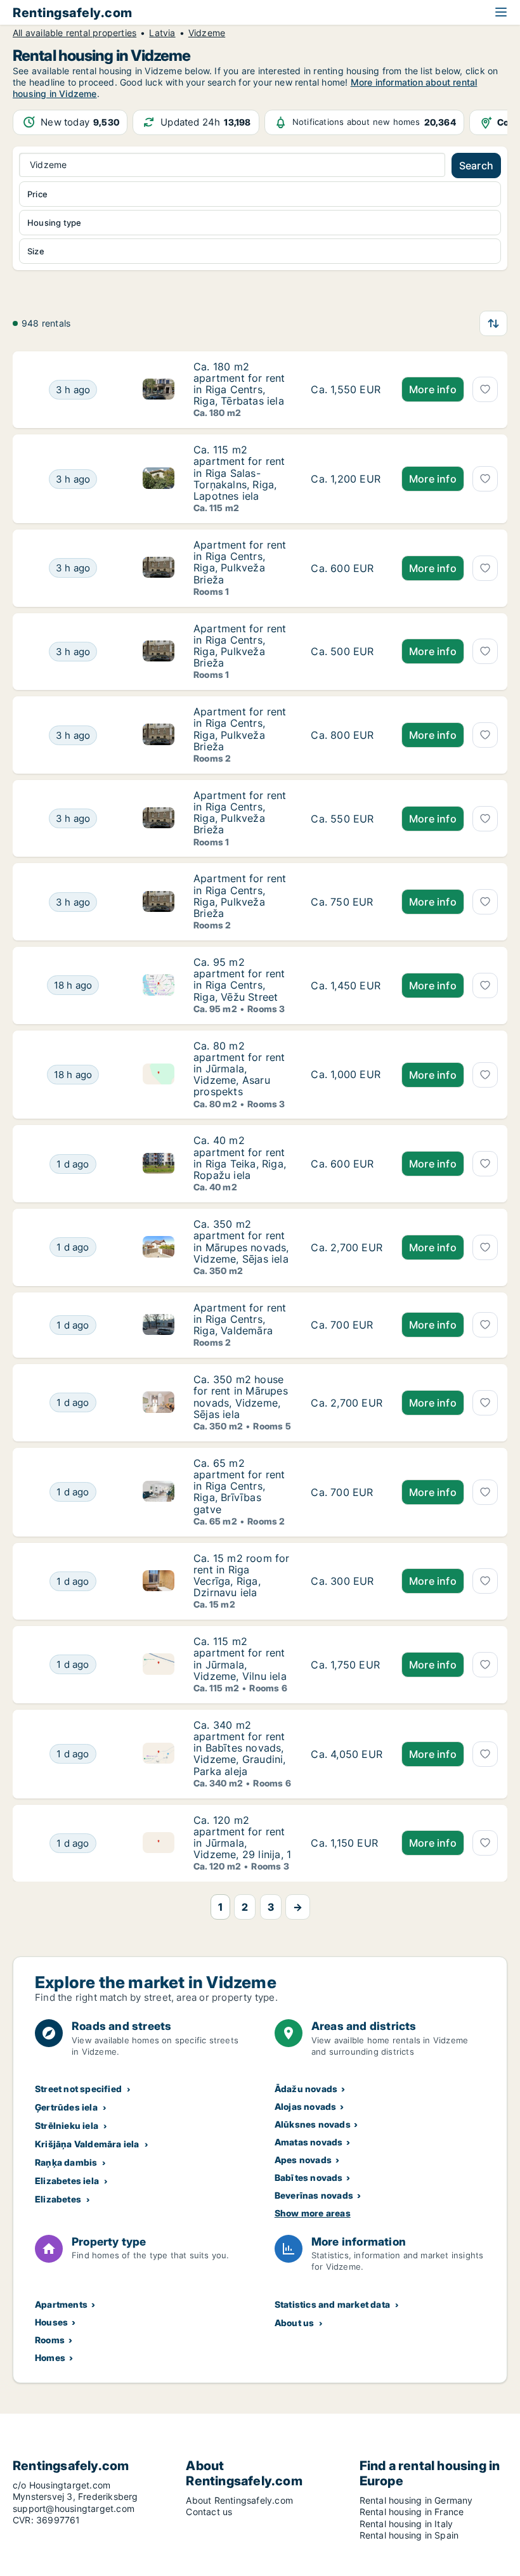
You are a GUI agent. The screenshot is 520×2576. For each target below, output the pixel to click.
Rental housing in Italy (406, 2524)
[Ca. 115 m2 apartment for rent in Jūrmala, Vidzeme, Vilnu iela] (347, 1665)
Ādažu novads (306, 2089)
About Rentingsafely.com (239, 2500)
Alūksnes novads (313, 2124)
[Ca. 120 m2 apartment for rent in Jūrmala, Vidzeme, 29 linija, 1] (347, 1844)
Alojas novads (306, 2106)
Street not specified (78, 2089)
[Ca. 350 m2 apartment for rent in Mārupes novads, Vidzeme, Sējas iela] (347, 1247)
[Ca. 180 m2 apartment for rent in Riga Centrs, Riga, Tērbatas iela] (347, 390)
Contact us (209, 2512)
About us (295, 2323)
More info (433, 389)
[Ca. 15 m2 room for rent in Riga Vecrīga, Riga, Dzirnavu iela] (347, 1582)
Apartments (61, 2304)
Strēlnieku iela (67, 2125)
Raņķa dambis (66, 2162)
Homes (50, 2358)
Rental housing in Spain (409, 2535)
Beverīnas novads (314, 2195)
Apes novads (303, 2160)
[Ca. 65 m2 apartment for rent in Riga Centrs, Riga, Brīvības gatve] (347, 1492)
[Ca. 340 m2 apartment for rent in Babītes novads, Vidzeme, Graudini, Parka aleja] (347, 1754)
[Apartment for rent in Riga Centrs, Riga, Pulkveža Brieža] (347, 568)
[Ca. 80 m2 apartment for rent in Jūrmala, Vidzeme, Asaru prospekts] (347, 1075)
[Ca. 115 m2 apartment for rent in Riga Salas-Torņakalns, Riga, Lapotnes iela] (347, 479)
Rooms (50, 2340)
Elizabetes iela (67, 2181)
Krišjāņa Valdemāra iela (87, 2144)
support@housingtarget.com (74, 2508)
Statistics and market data (332, 2304)
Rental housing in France (412, 2512)
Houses (51, 2322)
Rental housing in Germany (416, 2500)
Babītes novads (309, 2177)
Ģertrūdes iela (66, 2107)
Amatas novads (309, 2142)
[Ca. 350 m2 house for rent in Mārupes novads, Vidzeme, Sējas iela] (347, 1403)
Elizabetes (58, 2199)
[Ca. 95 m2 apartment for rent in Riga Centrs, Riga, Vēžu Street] (347, 986)
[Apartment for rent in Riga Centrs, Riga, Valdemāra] (347, 1325)
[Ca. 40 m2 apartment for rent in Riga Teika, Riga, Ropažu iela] (347, 1164)
